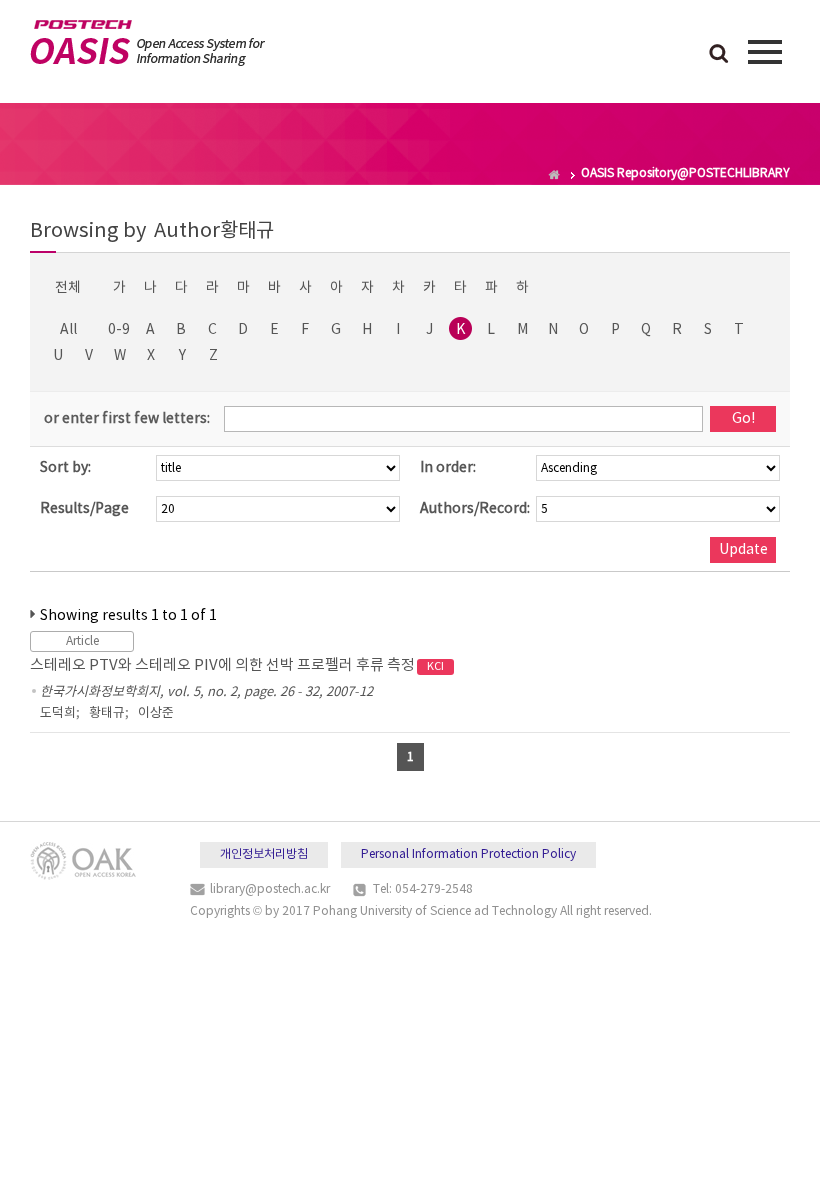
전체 (68, 288)
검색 (719, 55)
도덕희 (58, 713)
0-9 (119, 330)
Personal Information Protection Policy (468, 854)
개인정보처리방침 (264, 854)
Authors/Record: (475, 509)
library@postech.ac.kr (270, 889)
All (68, 330)
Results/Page (84, 509)
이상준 (156, 713)
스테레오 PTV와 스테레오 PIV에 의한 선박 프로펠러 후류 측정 (237, 665)
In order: (448, 468)
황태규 (107, 713)
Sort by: (65, 468)
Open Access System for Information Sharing (147, 43)
